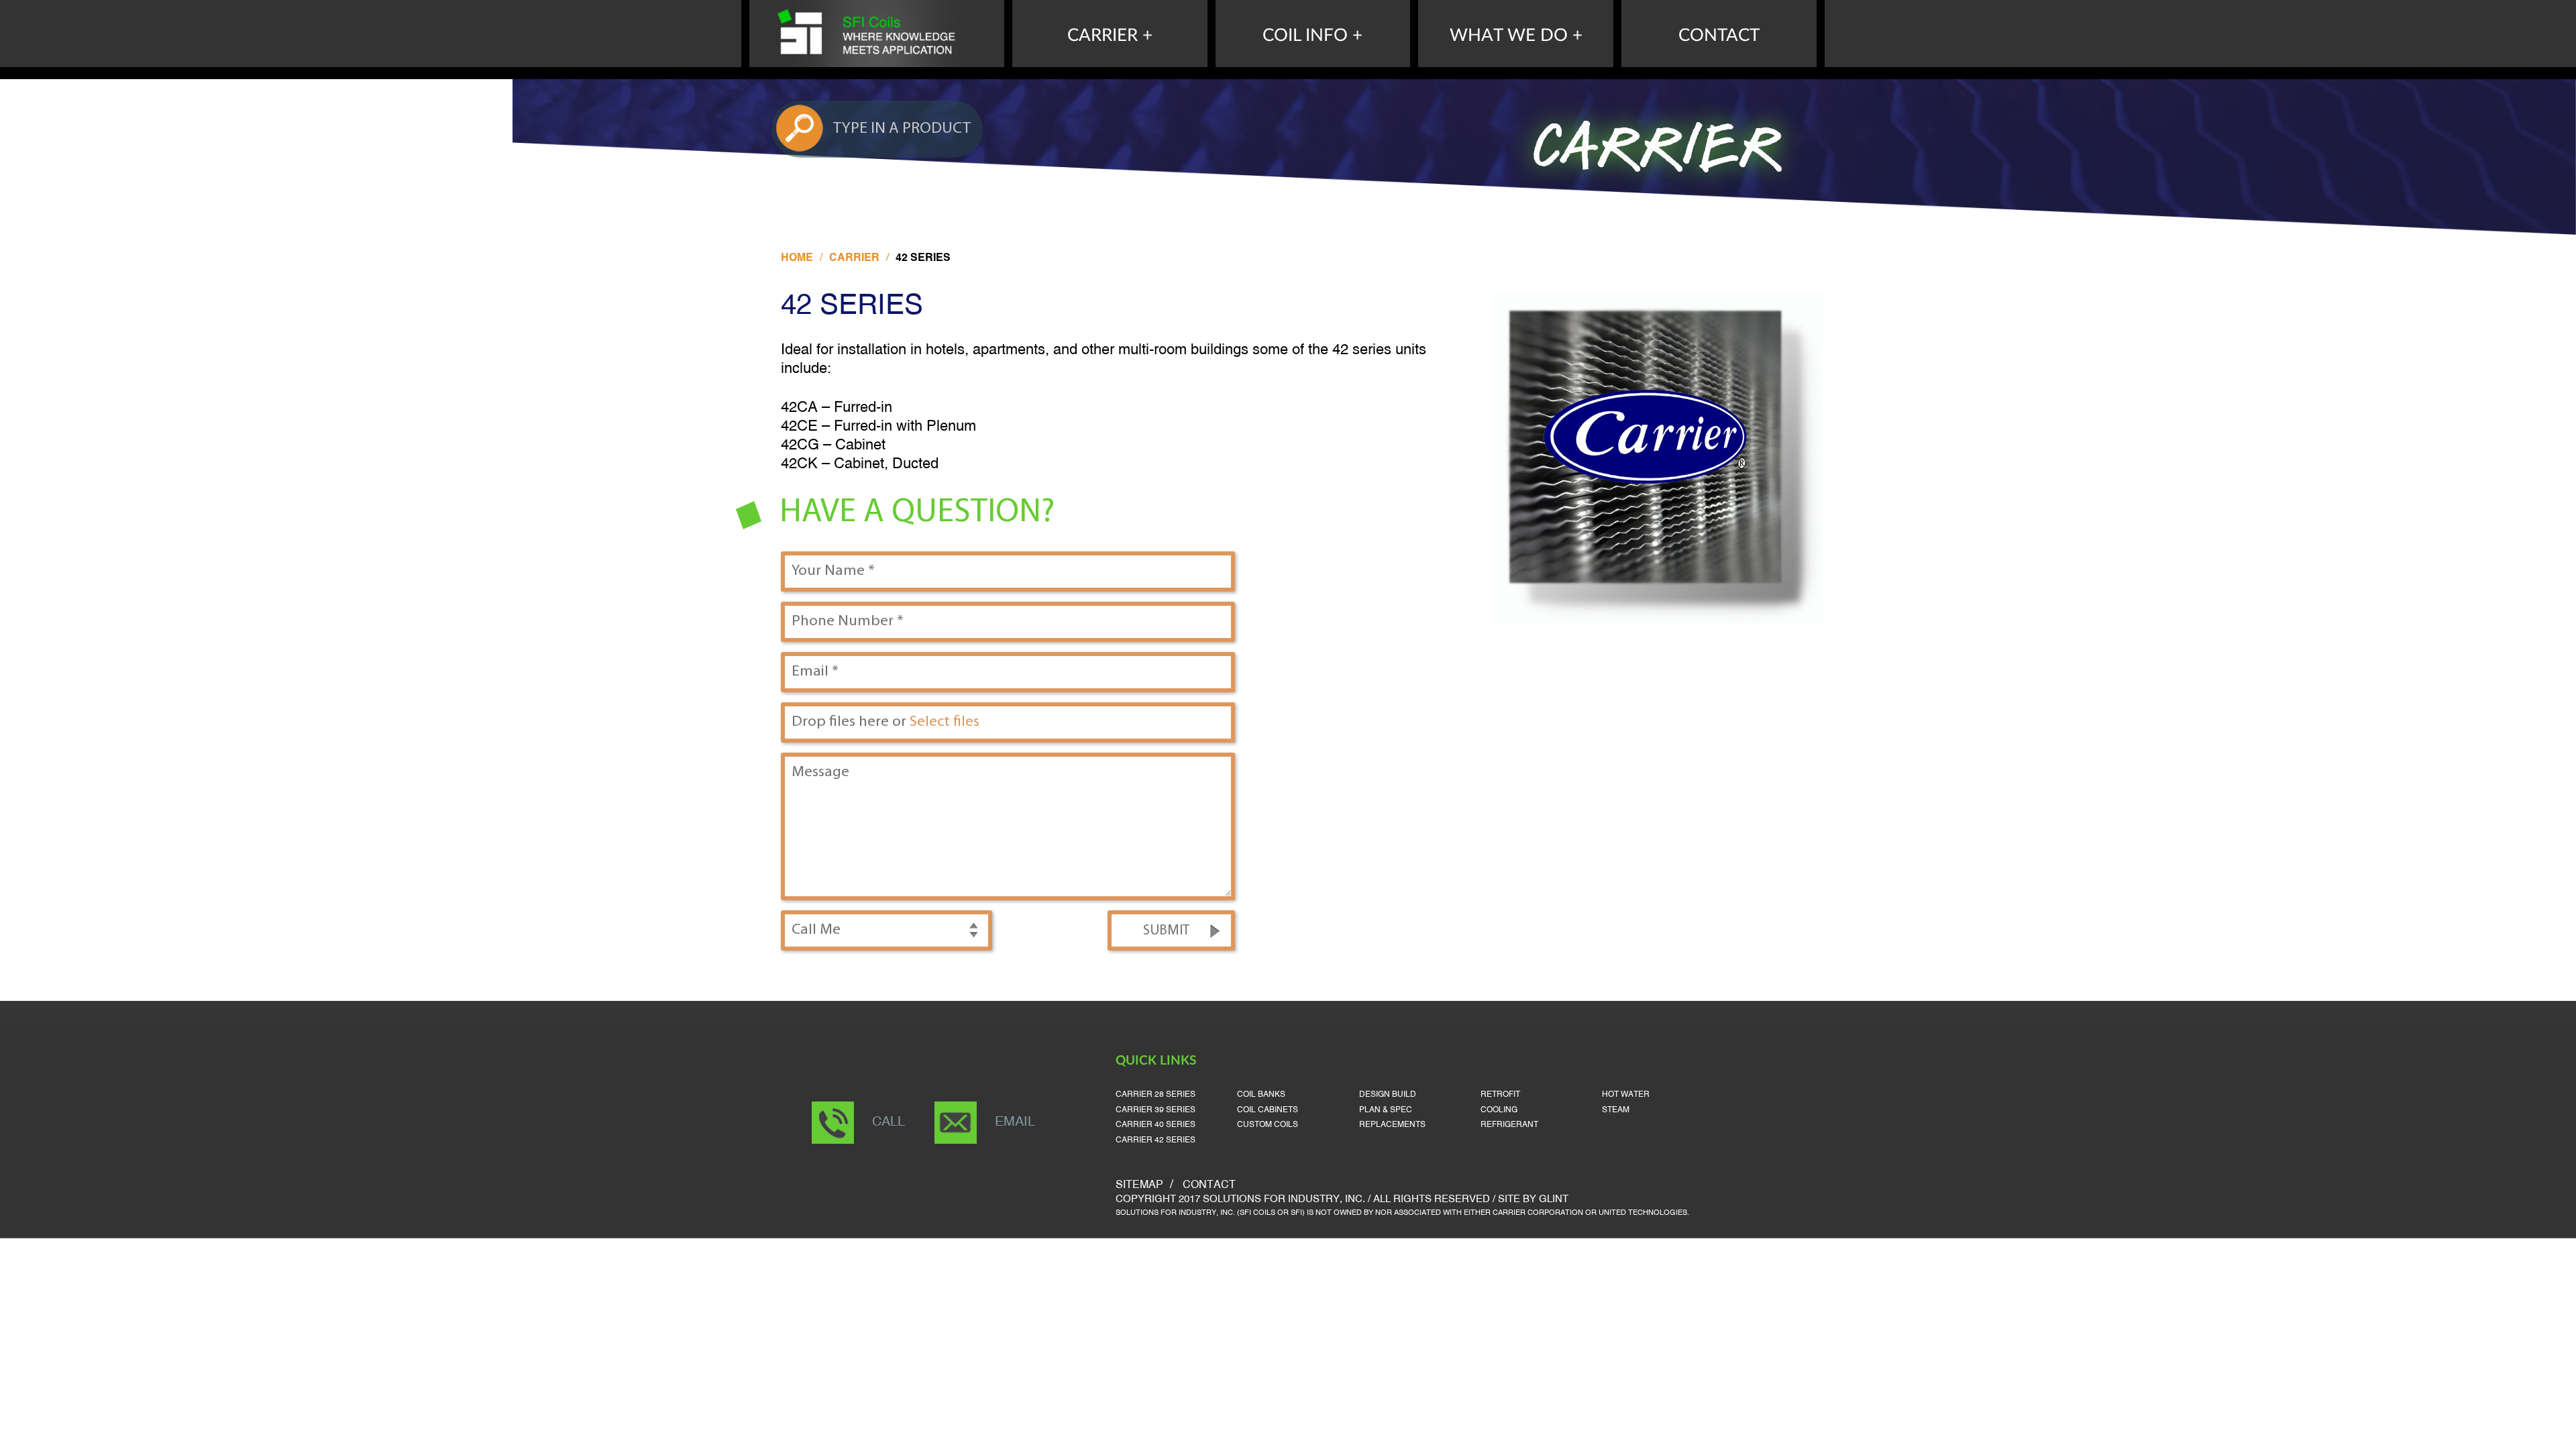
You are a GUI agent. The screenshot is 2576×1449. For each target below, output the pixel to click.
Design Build (1388, 1094)
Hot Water (1626, 1094)
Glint (1554, 1199)
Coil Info (1305, 36)
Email (1015, 1122)
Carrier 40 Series (1156, 1125)
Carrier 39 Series (1156, 1110)
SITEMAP (1139, 1185)
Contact (1719, 36)
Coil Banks (1261, 1094)
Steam (1616, 1110)
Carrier (1103, 36)
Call (889, 1122)
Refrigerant (1509, 1125)
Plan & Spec (1386, 1110)
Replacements (1392, 1125)
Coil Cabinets (1268, 1110)
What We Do (1509, 36)
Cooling (1499, 1110)
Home (797, 258)
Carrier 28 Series (1156, 1094)
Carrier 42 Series (1156, 1140)
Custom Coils (1268, 1125)
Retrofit (1500, 1094)
